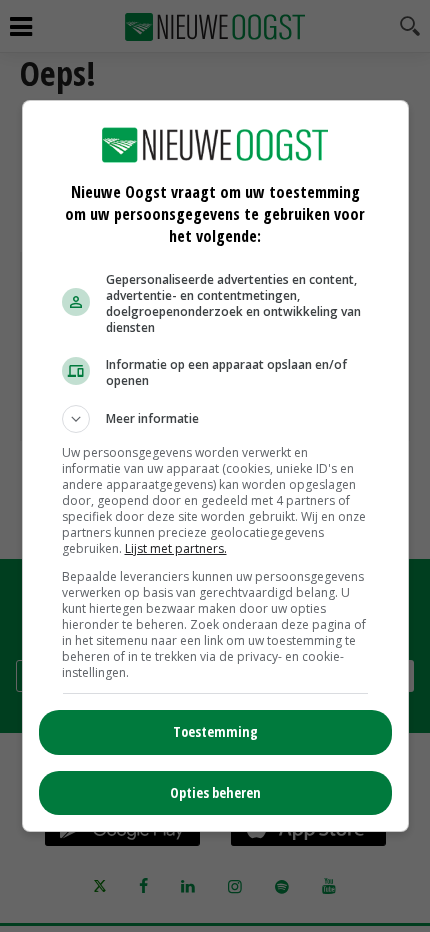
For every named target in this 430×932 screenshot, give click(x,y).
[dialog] (215, 466)
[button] (215, 419)
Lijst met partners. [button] (176, 548)
